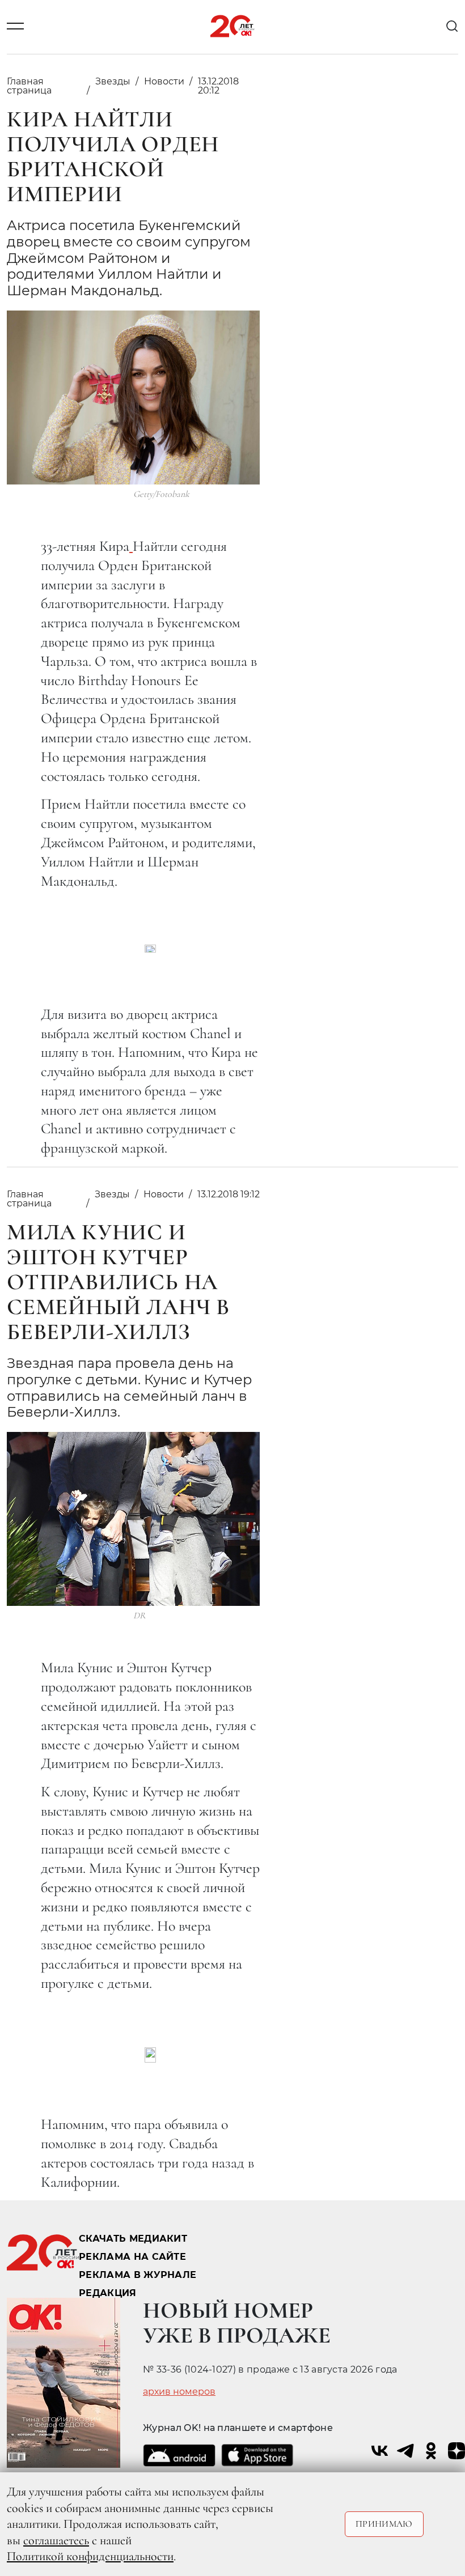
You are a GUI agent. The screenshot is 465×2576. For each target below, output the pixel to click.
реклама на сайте (132, 2257)
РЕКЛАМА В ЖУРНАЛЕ (138, 2275)
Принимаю (384, 2524)
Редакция (108, 2293)
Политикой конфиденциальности (90, 2556)
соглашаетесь (56, 2540)
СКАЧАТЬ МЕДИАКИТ (133, 2239)
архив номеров (179, 2392)
